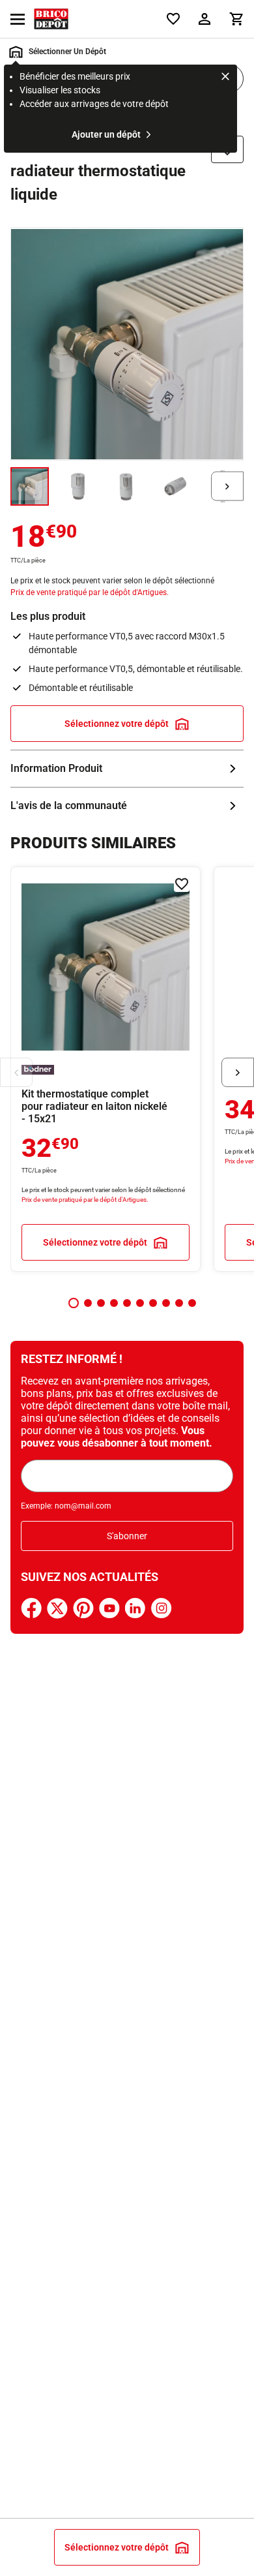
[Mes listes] (173, 19)
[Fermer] (225, 78)
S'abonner (127, 1536)
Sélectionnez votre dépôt (117, 724)
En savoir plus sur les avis (127, 806)
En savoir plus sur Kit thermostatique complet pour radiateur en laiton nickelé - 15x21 (106, 1069)
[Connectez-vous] (205, 19)
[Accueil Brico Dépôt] (51, 19)
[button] (74, 1303)
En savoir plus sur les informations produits (127, 769)
